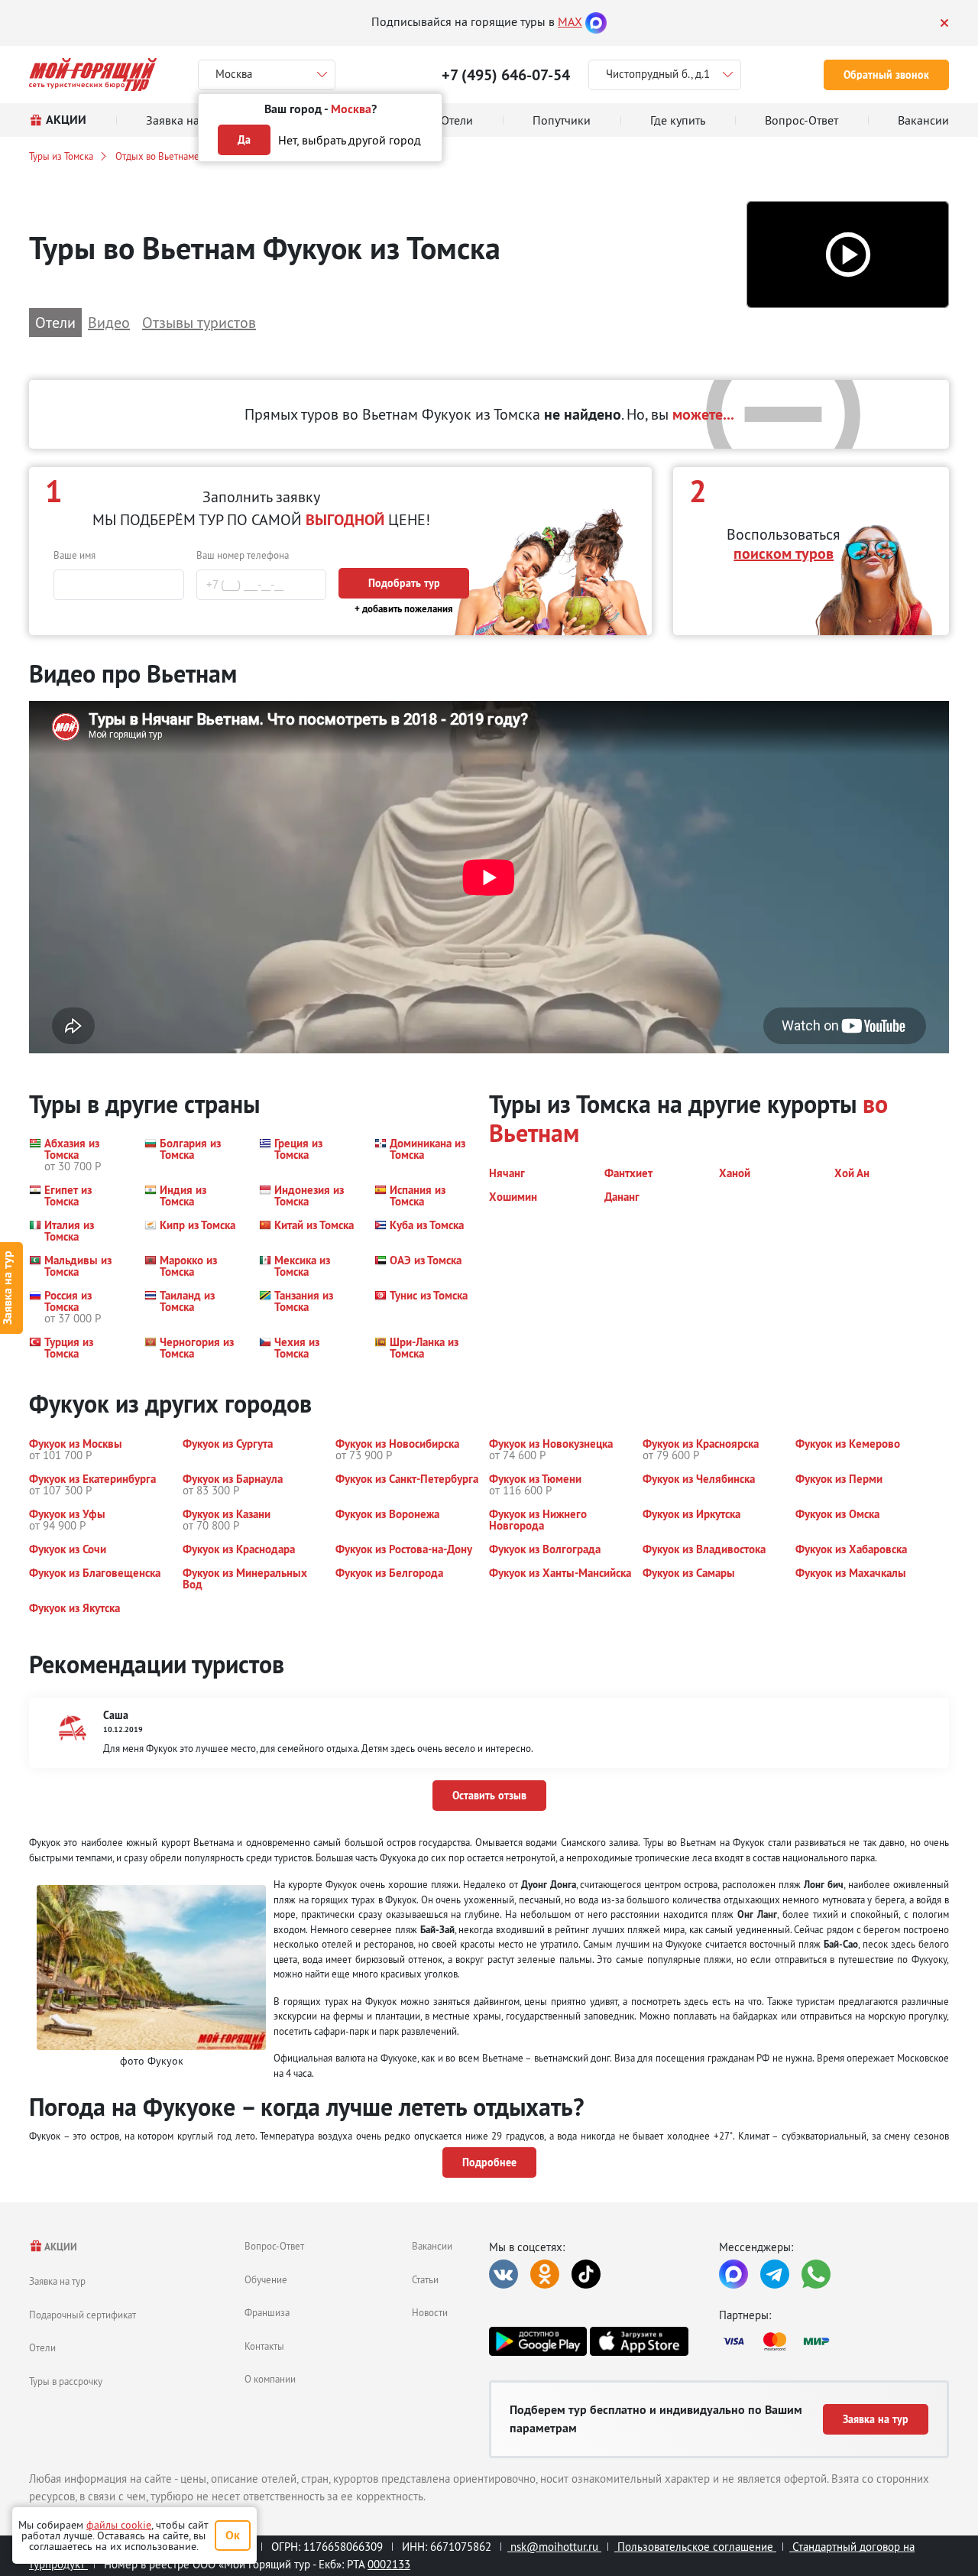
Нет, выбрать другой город (350, 140)
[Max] (596, 21)
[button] (848, 255)
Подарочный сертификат (83, 2315)
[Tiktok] (586, 2274)
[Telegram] (775, 2274)
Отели (42, 2347)
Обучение (266, 2279)
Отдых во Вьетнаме (157, 156)
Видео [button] (109, 322)
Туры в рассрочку (66, 2381)
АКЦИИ (60, 2247)
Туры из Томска (61, 156)
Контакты (264, 2346)
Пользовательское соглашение (695, 2547)
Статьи (425, 2279)
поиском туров (784, 553)
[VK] (504, 2274)
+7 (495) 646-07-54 (506, 75)
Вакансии (432, 2246)
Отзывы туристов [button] (199, 322)
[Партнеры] (834, 2341)
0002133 (389, 2564)
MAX (570, 21)
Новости (430, 2312)
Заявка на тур (57, 2281)
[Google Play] (538, 2341)
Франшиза (267, 2312)
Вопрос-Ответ (274, 2246)
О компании (270, 2379)
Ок (233, 2535)
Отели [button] (55, 322)
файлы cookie (119, 2525)
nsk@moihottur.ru (554, 2547)
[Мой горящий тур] (93, 75)
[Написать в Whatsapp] (816, 2274)
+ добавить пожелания (404, 609)
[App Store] (639, 2341)
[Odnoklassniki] (545, 2274)
